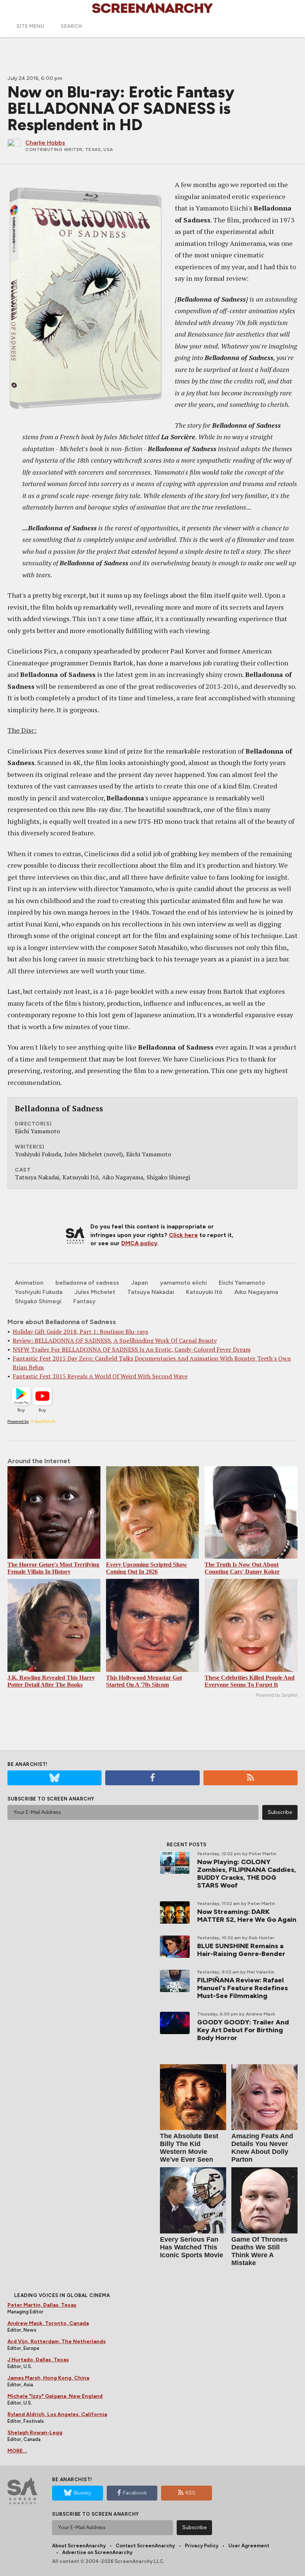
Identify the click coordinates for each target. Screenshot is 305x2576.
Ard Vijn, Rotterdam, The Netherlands (57, 2341)
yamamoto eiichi (183, 1283)
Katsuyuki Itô (204, 1292)
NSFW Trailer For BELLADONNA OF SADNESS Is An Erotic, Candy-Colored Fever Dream (132, 1349)
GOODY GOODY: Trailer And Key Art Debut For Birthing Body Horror (243, 2030)
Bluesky (82, 2493)
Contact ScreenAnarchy (145, 2546)
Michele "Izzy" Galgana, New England (55, 2396)
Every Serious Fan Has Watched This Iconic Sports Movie (192, 2247)
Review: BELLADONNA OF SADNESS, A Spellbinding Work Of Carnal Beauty (115, 1340)
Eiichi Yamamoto (242, 1283)
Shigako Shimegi (38, 1301)
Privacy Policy (202, 2546)
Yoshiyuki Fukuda (39, 1292)
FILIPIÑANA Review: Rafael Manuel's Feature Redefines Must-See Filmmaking (243, 1988)
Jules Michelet (95, 1292)
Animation (29, 1283)
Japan (139, 1283)
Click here (183, 1235)
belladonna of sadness (87, 1283)
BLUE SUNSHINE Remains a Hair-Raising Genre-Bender (241, 1950)
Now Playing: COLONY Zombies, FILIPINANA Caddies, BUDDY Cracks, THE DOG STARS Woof (247, 1874)
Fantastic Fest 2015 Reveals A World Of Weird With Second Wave (100, 1376)
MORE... (17, 2451)
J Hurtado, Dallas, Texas (38, 2360)
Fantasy (84, 1301)
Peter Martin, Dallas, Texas (42, 2305)
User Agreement (249, 2546)
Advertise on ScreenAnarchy (97, 2552)
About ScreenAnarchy (79, 2546)
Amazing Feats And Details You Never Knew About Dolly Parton (262, 2148)
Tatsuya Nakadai (151, 1292)
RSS (190, 2493)
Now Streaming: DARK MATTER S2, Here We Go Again (247, 1916)
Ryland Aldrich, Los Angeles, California (57, 2414)
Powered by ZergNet (277, 1695)
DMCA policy (139, 1243)
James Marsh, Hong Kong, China (48, 2378)
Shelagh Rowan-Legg (35, 2433)
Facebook (135, 2493)
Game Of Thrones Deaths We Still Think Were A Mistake (259, 2251)
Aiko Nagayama (256, 1292)
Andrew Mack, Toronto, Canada (48, 2323)
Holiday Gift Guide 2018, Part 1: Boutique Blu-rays (80, 1332)
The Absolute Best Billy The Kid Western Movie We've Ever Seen (189, 2148)
